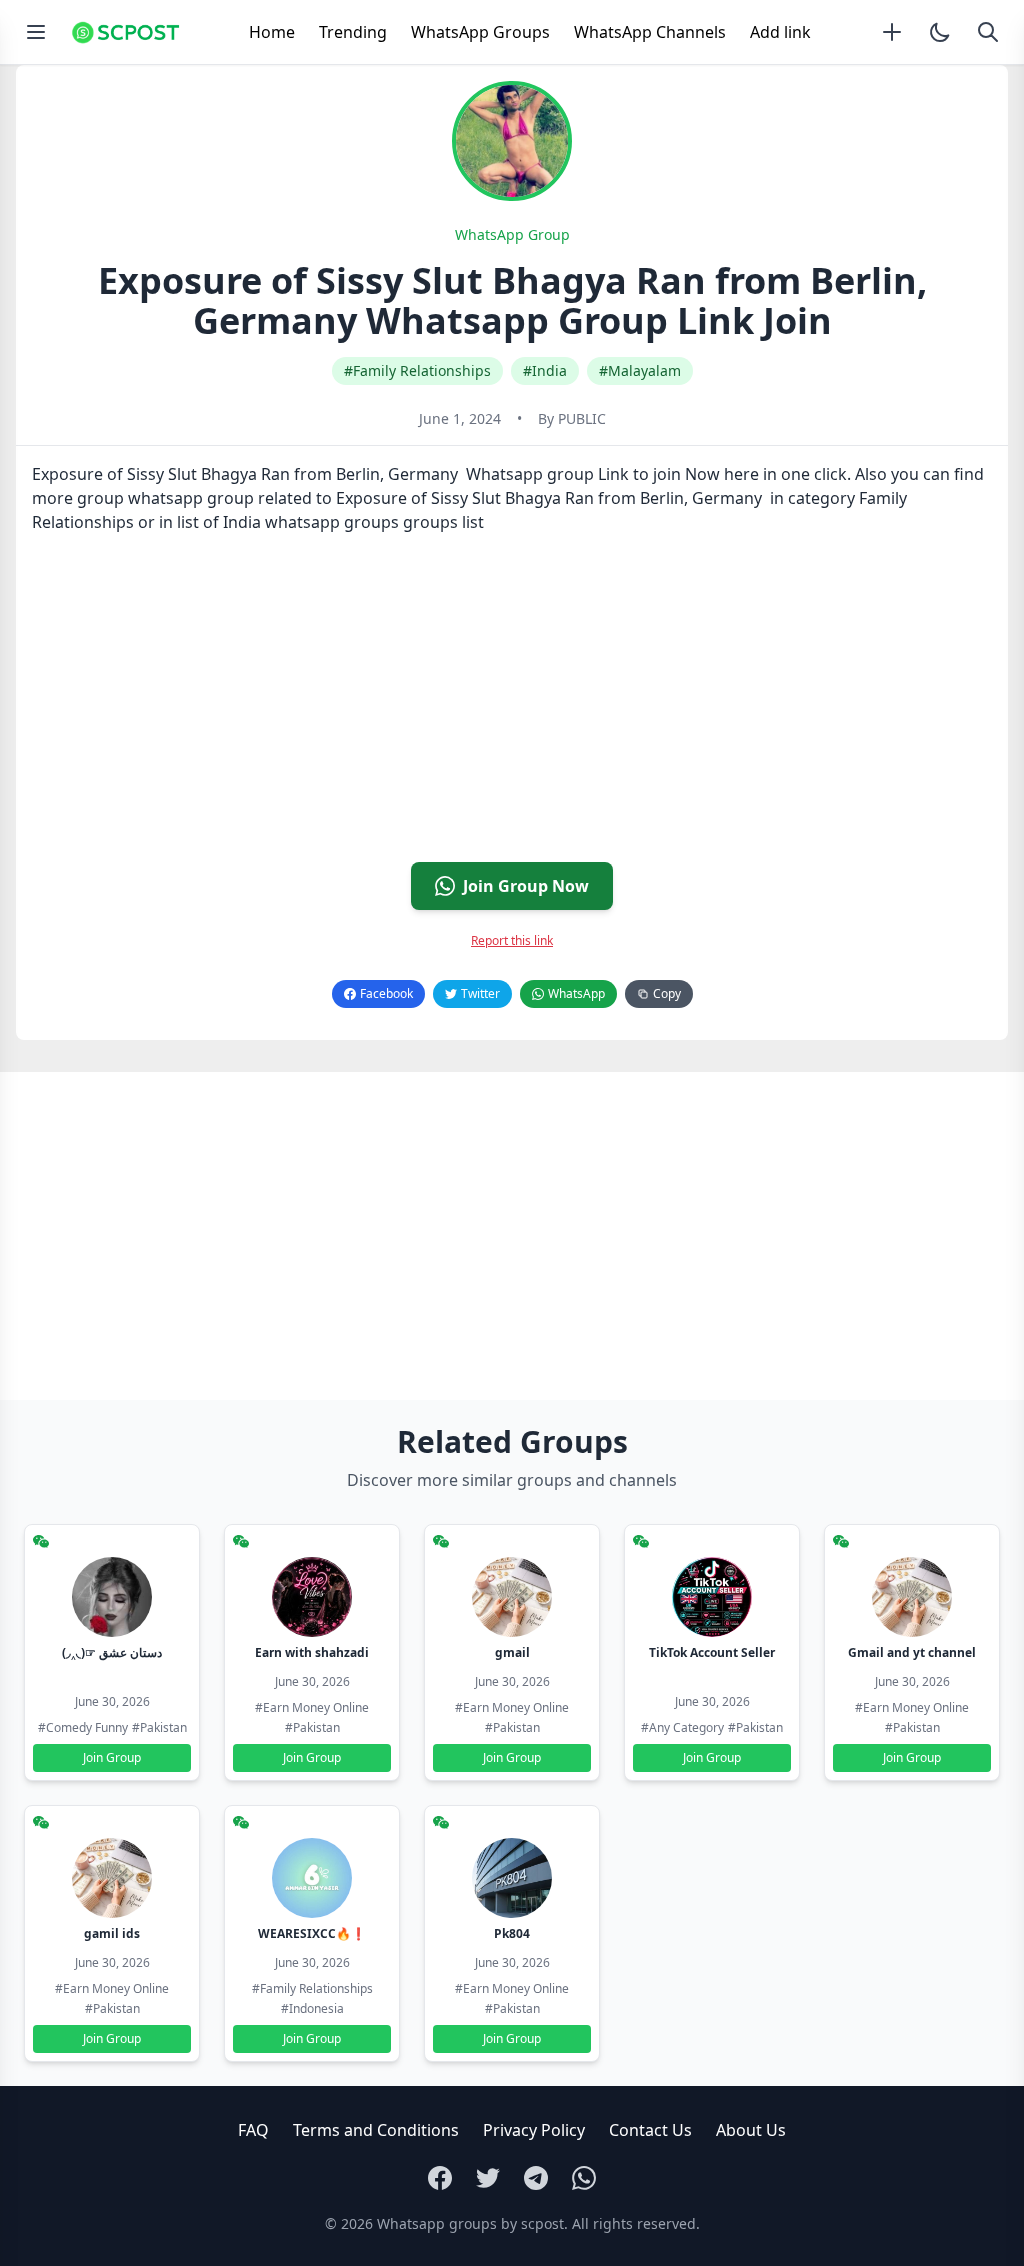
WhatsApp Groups (480, 32)
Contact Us (650, 2130)
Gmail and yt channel (912, 1652)
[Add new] (892, 32)
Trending (353, 32)
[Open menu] (36, 32)
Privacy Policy (534, 2130)
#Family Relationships (417, 370)
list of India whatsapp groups (288, 522)
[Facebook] (440, 2178)
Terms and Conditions (376, 2130)
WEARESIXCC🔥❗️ (312, 1933)
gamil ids (112, 1933)
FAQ (253, 2130)
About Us (751, 2130)
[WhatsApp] (584, 2178)
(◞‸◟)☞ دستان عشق (112, 1652)
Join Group (112, 1757)
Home (272, 32)
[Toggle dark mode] (940, 32)
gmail (512, 1652)
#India (545, 370)
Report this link (512, 940)
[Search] (988, 32)
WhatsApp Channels (650, 32)
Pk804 (512, 1933)
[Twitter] (488, 2178)
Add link (780, 32)
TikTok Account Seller (712, 1652)
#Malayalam (640, 370)
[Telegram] (536, 2178)
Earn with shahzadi (312, 1652)
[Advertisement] (512, 706)
